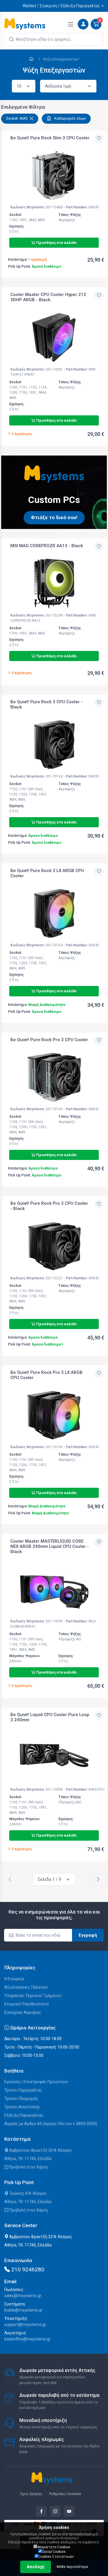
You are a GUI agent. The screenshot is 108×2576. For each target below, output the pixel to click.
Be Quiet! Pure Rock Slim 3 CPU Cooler (50, 138)
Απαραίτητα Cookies (54, 2547)
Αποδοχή (36, 2567)
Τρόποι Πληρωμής (21, 2098)
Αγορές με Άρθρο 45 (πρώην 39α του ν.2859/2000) (51, 2124)
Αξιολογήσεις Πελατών (26, 1987)
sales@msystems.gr (23, 2296)
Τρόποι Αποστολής (22, 2107)
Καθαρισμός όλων (70, 118)
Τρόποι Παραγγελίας (23, 2090)
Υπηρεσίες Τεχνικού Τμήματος (33, 1996)
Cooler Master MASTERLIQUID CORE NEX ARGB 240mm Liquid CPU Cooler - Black (50, 1546)
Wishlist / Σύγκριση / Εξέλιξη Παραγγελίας (61, 6)
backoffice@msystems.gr (28, 2339)
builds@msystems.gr (23, 2310)
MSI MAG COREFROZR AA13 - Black (47, 546)
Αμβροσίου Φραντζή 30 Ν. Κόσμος (40, 2150)
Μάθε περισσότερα (72, 2567)
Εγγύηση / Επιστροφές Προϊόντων (36, 2082)
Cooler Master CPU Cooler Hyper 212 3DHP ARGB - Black (48, 297)
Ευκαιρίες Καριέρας (23, 2012)
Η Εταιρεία (14, 1979)
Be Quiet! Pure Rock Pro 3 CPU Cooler (49, 1040)
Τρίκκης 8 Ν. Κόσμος (28, 2193)
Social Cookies (54, 2552)
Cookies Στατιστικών (56, 2557)
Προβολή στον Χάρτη (28, 2167)
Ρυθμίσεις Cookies (65, 2494)
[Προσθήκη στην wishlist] (99, 139)
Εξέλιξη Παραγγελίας (24, 2115)
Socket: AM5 (17, 118)
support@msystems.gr (25, 2325)
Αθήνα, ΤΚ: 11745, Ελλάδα (28, 2159)
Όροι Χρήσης (31, 2494)
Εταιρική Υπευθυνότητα (26, 2004)
